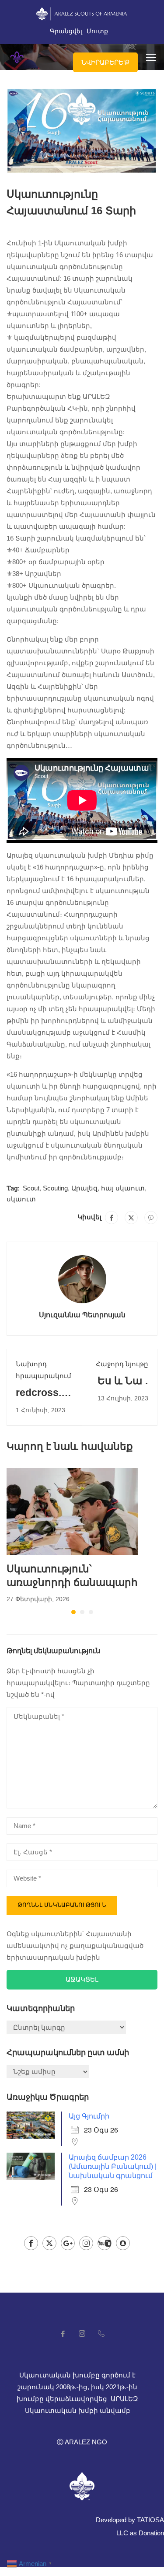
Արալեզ (84, 1188)
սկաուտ (21, 1199)
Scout (31, 1188)
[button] (73, 1612)
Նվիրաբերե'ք (105, 62)
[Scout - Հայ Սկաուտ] (17, 57)
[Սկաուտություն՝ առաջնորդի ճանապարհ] (72, 1511)
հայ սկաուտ (123, 1188)
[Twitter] (131, 1218)
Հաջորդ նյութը (122, 1364)
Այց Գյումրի (89, 2116)
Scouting (55, 1188)
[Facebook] (112, 1218)
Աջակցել (82, 1979)
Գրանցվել (66, 31)
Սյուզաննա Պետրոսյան (82, 1314)
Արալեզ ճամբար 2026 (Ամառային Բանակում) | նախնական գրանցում (113, 2166)
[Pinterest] (151, 1218)
